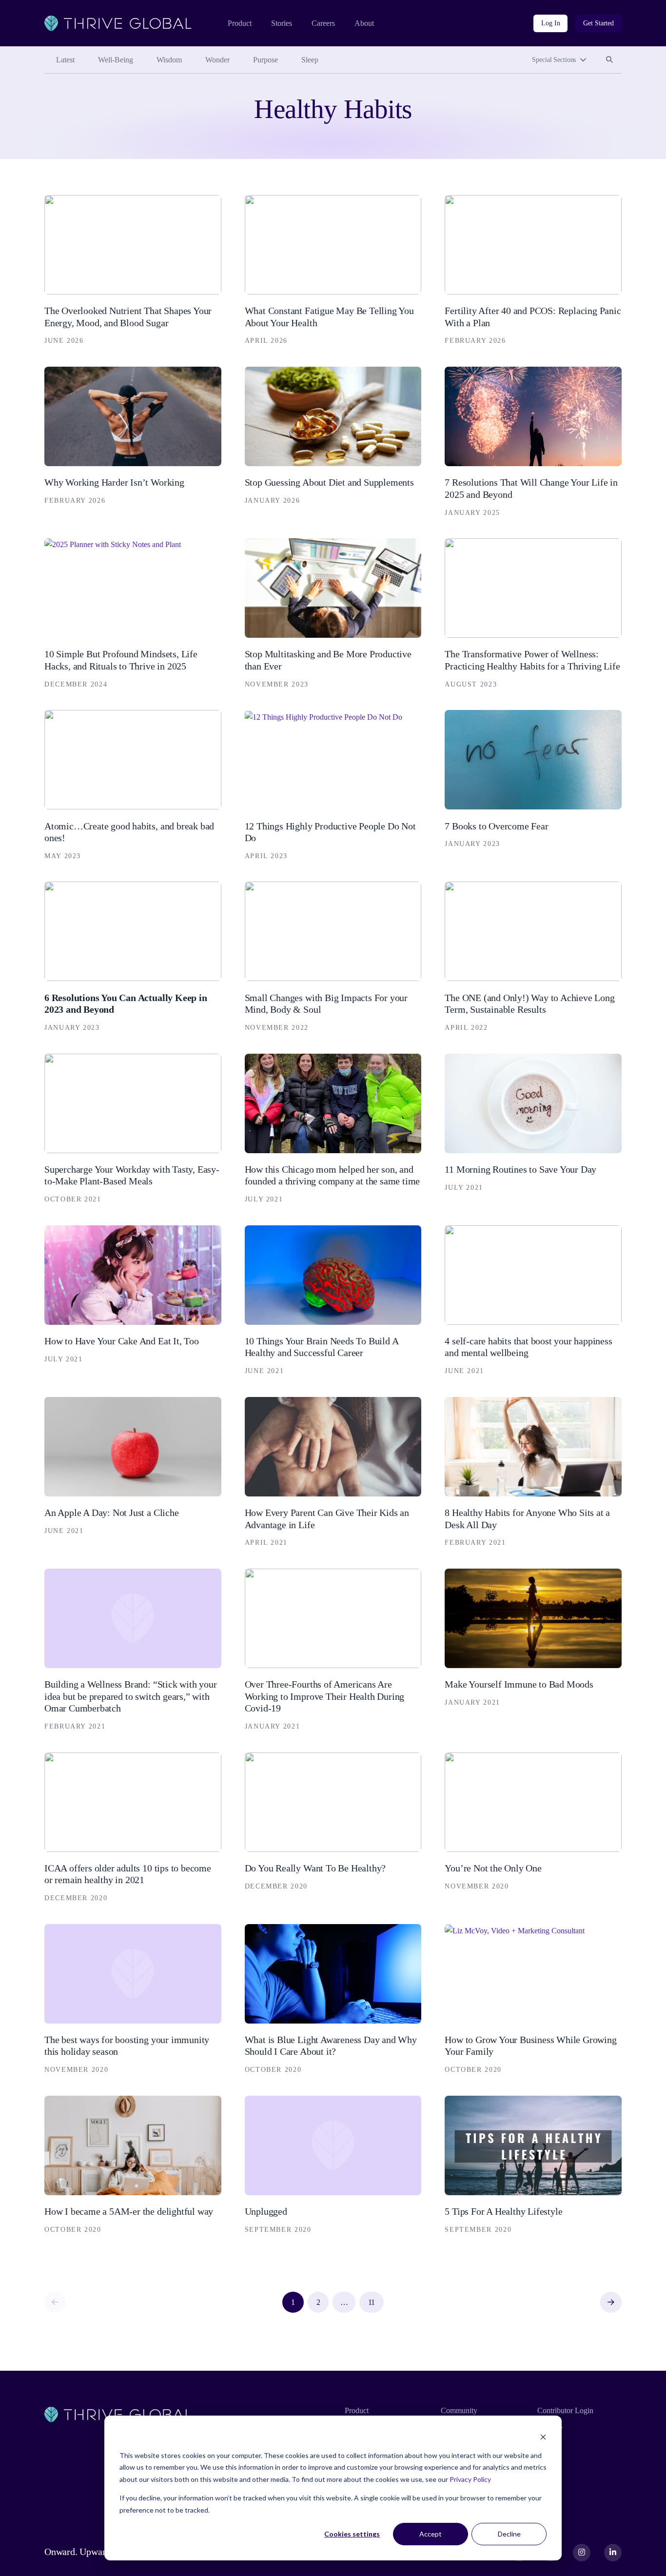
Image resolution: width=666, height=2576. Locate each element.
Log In (550, 23)
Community (459, 2410)
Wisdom (169, 60)
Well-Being (116, 60)
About (364, 23)
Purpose (265, 60)
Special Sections (554, 60)
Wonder (217, 60)
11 (372, 2302)
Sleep (310, 60)
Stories (282, 23)
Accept (431, 2534)
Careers (323, 23)
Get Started (598, 23)
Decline (509, 2534)
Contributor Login (565, 2410)
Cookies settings (352, 2534)
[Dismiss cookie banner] (543, 2437)
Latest (65, 60)
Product (240, 23)
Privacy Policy (470, 2479)
